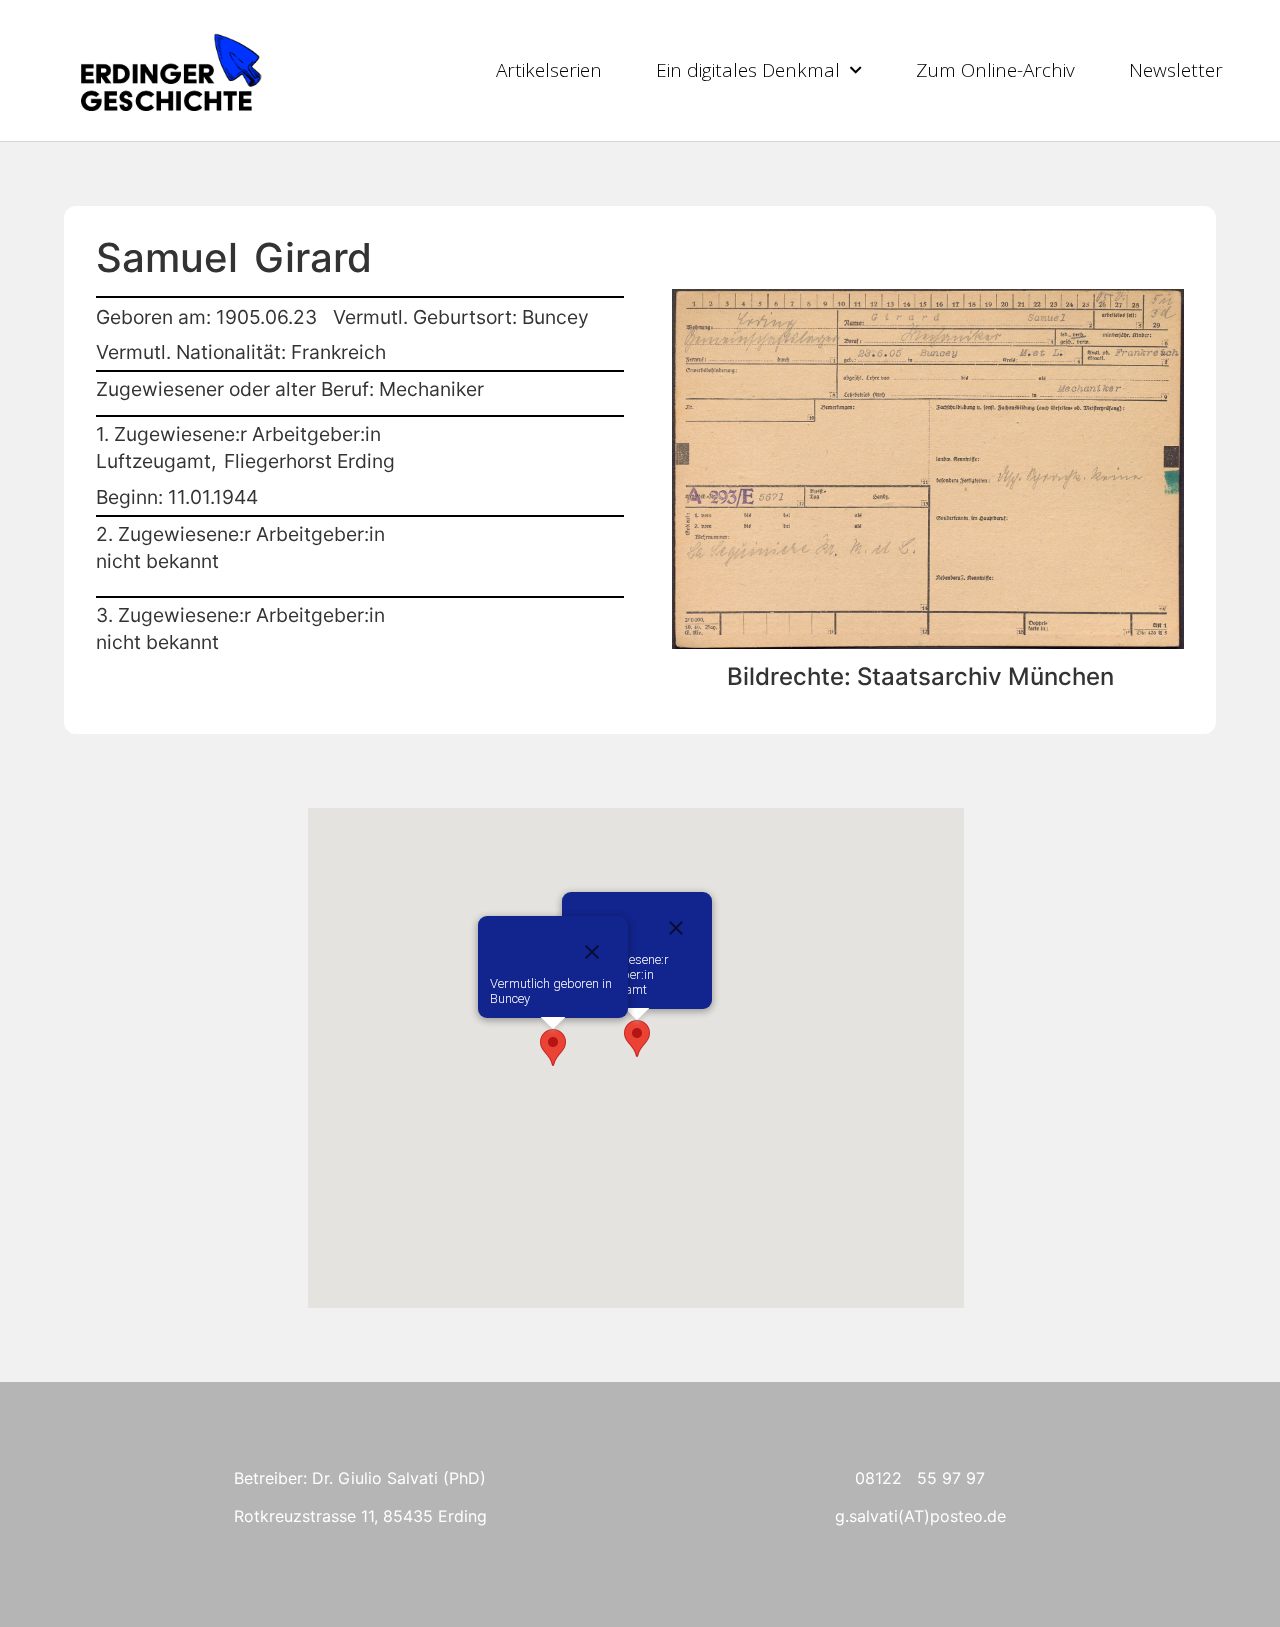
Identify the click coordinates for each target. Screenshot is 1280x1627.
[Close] (592, 952)
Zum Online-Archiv (995, 70)
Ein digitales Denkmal (748, 70)
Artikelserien (549, 70)
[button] (553, 1047)
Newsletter (1176, 70)
